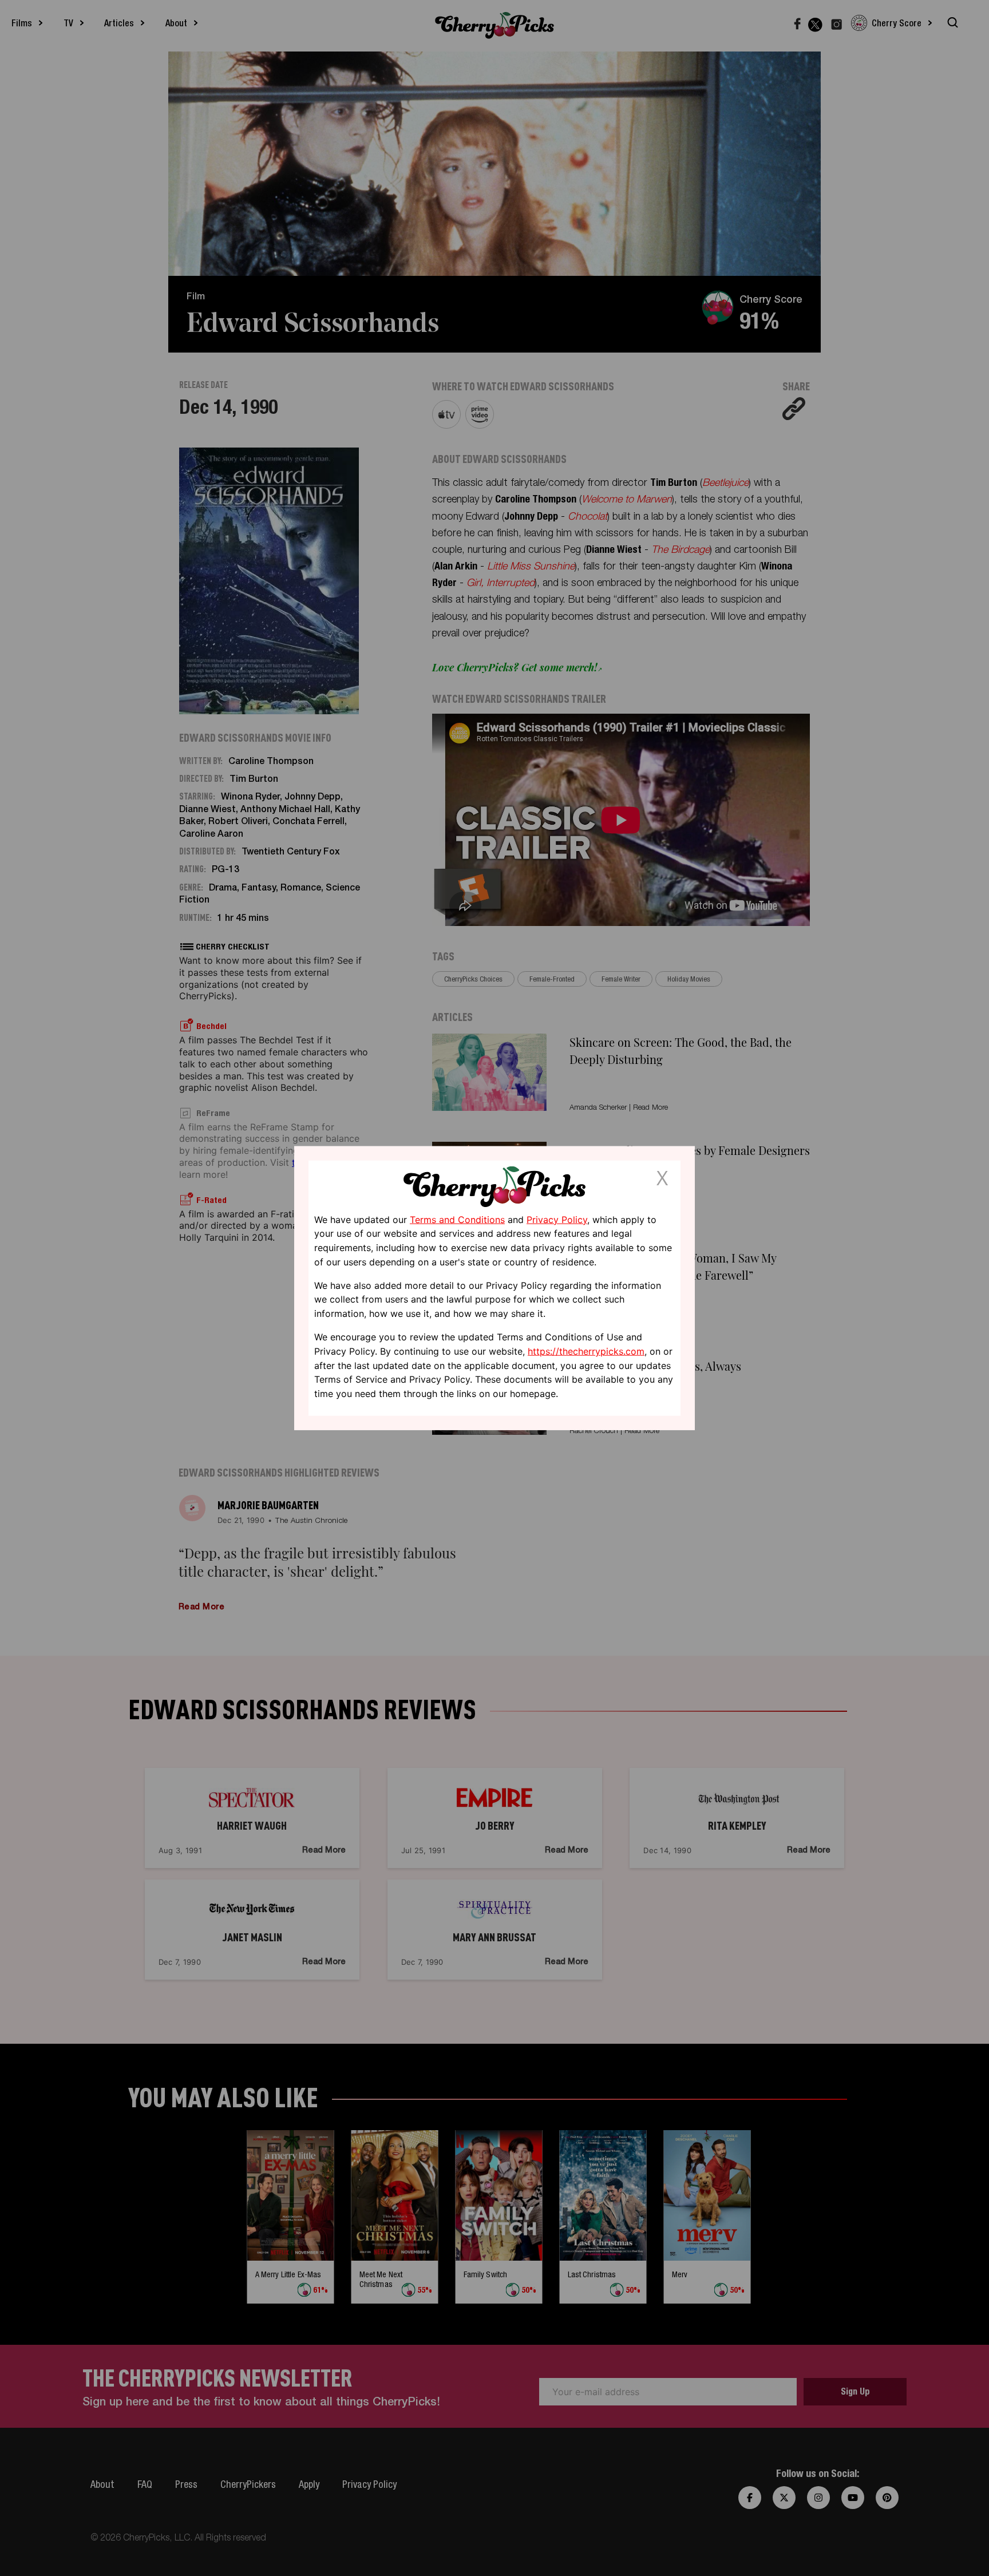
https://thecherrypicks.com (586, 1351)
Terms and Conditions (457, 1219)
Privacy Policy (557, 1219)
